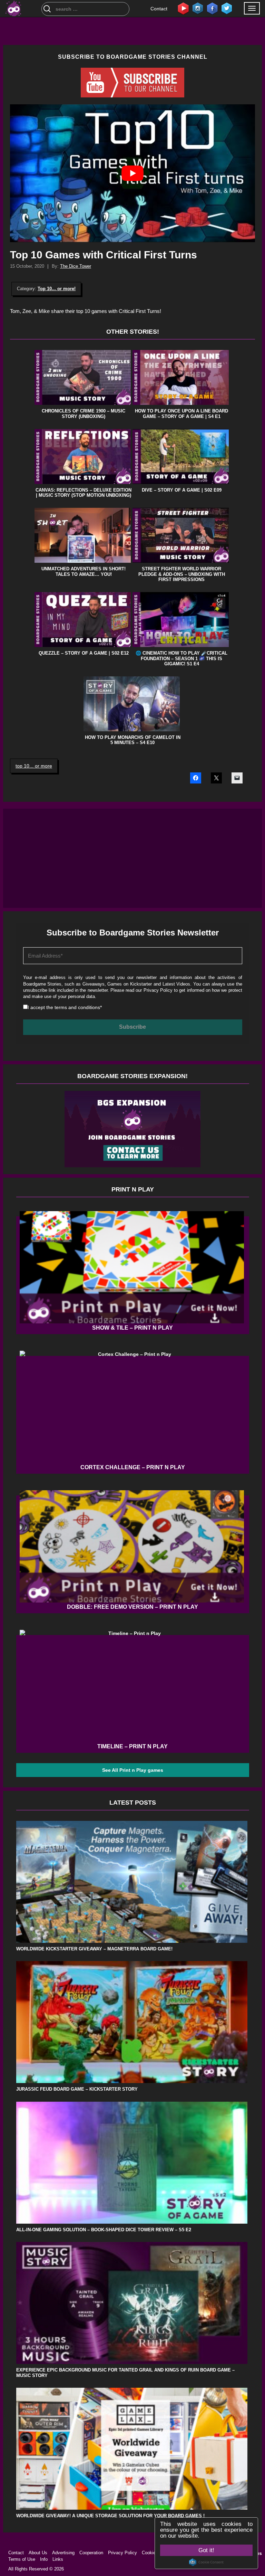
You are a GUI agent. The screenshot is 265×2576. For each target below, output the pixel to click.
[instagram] (198, 8)
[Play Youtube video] (132, 173)
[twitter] (227, 8)
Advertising (63, 2553)
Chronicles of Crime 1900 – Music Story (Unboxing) (84, 414)
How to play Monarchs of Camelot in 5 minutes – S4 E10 (133, 740)
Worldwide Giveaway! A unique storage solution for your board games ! (110, 2516)
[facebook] (212, 8)
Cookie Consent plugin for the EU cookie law (206, 2562)
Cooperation (91, 2553)
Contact (159, 9)
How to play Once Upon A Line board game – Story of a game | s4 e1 (181, 414)
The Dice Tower (76, 266)
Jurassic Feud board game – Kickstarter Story (77, 2089)
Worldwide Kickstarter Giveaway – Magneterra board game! (94, 1949)
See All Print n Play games (133, 1770)
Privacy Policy (158, 990)
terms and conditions (77, 1007)
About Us (38, 2553)
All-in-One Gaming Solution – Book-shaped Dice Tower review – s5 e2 (104, 2230)
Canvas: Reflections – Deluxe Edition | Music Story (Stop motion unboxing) (84, 493)
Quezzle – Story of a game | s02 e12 (84, 653)
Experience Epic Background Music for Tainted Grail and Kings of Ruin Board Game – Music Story (125, 2373)
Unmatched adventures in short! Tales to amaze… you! (84, 572)
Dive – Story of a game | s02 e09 (182, 490)
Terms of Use (22, 2559)
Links (58, 2559)
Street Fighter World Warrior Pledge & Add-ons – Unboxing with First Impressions (182, 574)
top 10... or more (34, 766)
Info (44, 2559)
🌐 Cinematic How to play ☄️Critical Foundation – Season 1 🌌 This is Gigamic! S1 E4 (181, 658)
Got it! (206, 2550)
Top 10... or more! (57, 289)
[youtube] (183, 8)
